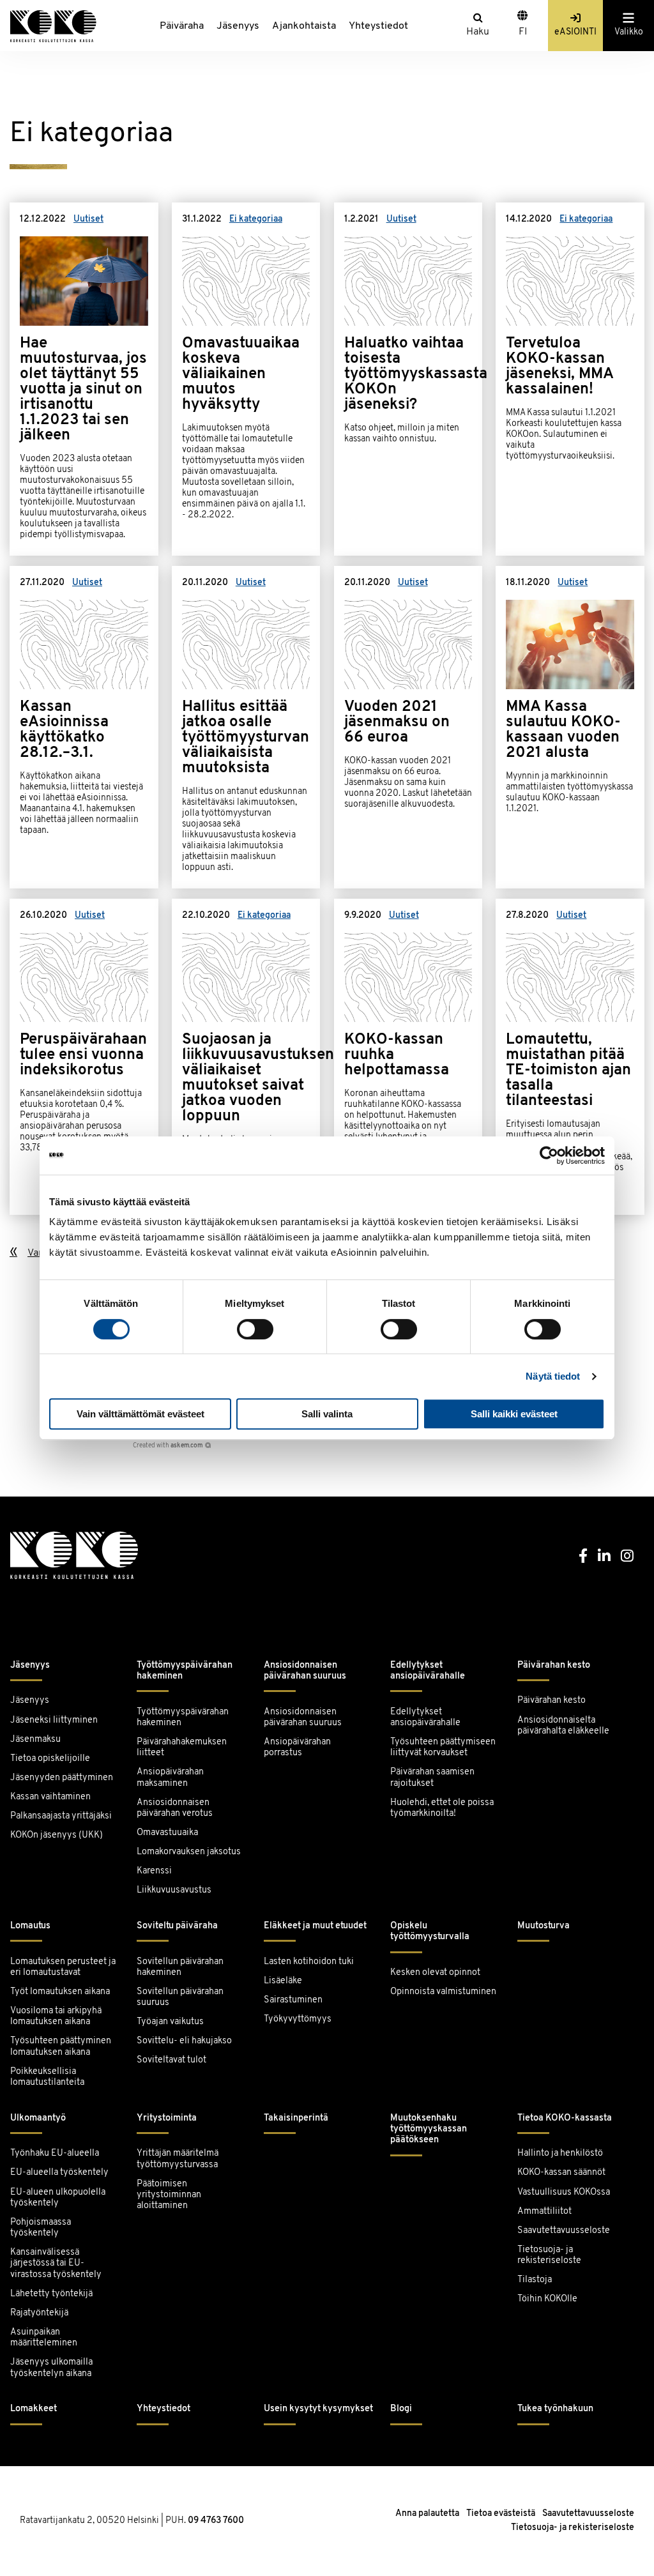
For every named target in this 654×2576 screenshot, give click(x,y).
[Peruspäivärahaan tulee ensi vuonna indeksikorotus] (84, 1057)
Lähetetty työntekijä (51, 2294)
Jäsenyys (238, 26)
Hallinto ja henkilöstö (560, 2153)
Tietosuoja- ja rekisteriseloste (549, 2255)
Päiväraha (182, 26)
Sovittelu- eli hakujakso (184, 2041)
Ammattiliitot (544, 2212)
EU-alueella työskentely (59, 2173)
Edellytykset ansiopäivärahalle (428, 1671)
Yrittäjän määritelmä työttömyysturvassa (178, 2159)
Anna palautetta (427, 2514)
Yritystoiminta (167, 2118)
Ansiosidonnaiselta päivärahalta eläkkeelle (563, 1726)
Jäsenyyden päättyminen (62, 1778)
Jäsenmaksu (35, 1740)
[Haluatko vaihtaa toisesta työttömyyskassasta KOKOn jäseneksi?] (408, 379)
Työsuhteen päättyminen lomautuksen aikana (61, 2046)
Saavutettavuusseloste (564, 2231)
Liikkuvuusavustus (174, 1890)
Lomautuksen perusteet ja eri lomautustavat (63, 1967)
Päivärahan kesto (554, 1665)
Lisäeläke (283, 1981)
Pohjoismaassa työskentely (41, 2228)
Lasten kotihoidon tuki (309, 1962)
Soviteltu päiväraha (177, 1926)
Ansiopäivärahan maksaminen (170, 1778)
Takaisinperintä (296, 2118)
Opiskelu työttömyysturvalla (430, 1932)
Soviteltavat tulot (171, 2060)
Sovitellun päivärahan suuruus (180, 1997)
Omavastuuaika (167, 1833)
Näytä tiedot (553, 1376)
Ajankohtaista (304, 26)
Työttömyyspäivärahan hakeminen (185, 1671)
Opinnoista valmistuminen (443, 1992)
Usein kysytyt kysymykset (318, 2409)
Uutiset (88, 219)
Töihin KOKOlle (547, 2299)
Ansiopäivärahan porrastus (297, 1748)
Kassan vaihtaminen (50, 1797)
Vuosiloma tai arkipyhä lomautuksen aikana (56, 2016)
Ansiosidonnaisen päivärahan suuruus (305, 1671)
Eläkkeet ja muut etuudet (315, 1926)
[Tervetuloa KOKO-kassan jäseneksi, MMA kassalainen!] (570, 379)
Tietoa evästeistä (501, 2514)
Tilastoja (535, 2280)
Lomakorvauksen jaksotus (189, 1852)
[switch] (255, 1329)
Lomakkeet (34, 2409)
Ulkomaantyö (38, 2118)
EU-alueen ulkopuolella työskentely (58, 2198)
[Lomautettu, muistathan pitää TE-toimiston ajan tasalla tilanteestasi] (570, 1057)
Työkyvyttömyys (298, 2019)
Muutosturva (544, 1926)
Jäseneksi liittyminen (54, 1720)
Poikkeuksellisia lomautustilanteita (47, 2077)
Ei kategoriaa (256, 219)
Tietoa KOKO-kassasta (565, 2118)
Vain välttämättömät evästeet (141, 1414)
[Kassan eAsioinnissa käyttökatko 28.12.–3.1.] (84, 727)
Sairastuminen (293, 2000)
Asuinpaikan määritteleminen (44, 2338)
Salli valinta (327, 1414)
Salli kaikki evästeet (514, 1414)
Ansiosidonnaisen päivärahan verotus (175, 1808)
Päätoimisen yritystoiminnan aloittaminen (169, 2195)
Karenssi (154, 1871)
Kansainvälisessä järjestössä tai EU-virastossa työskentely (56, 2264)
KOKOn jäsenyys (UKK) (57, 1835)
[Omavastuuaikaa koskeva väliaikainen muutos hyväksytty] (246, 379)
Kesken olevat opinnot (435, 1973)
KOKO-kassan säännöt (561, 2173)
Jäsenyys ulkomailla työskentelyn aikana (51, 2368)
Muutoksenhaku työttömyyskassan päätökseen (429, 2130)
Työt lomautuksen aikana (60, 1992)
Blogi (401, 2409)
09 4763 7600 (216, 2521)
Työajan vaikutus (170, 2022)
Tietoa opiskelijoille (50, 1759)
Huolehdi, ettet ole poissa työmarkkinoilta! (442, 1808)
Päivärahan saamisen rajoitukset (432, 1778)
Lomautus (30, 1926)
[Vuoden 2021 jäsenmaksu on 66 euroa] (408, 727)
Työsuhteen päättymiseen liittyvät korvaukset (443, 1748)
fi (523, 32)
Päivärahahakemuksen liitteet (182, 1748)
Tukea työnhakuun (555, 2409)
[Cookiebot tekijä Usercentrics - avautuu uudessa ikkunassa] (549, 1155)
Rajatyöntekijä (39, 2313)
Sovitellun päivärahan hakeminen (180, 1967)
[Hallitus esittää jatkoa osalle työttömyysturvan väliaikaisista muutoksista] (246, 727)
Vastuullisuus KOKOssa (564, 2192)
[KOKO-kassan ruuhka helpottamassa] (408, 1057)
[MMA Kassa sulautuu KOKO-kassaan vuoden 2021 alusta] (570, 727)
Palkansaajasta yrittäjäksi (61, 1816)
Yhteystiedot (378, 26)
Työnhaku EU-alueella (55, 2153)
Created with (168, 1446)
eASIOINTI (575, 32)
